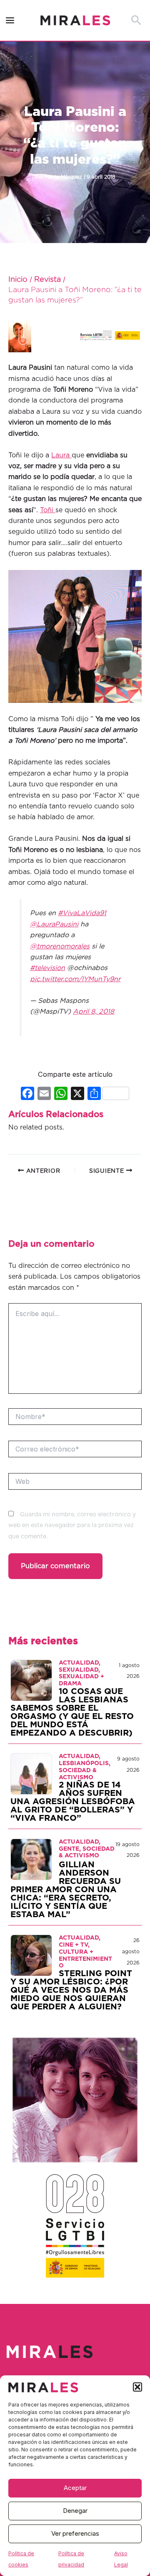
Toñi (48, 510)
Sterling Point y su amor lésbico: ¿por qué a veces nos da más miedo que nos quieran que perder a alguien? (71, 1990)
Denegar (75, 2511)
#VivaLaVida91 (82, 913)
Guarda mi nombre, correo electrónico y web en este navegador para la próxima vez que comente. (72, 1526)
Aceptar (75, 2488)
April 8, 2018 (94, 1012)
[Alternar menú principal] (10, 21)
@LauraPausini (54, 924)
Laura (61, 455)
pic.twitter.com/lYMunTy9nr (75, 979)
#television (47, 968)
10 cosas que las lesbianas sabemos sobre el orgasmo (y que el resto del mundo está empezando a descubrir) (72, 1712)
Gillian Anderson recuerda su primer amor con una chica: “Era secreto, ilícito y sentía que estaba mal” (66, 1890)
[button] (137, 2387)
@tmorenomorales (60, 946)
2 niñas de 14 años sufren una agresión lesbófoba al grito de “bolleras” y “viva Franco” (73, 1802)
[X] (77, 1094)
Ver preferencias (75, 2533)
